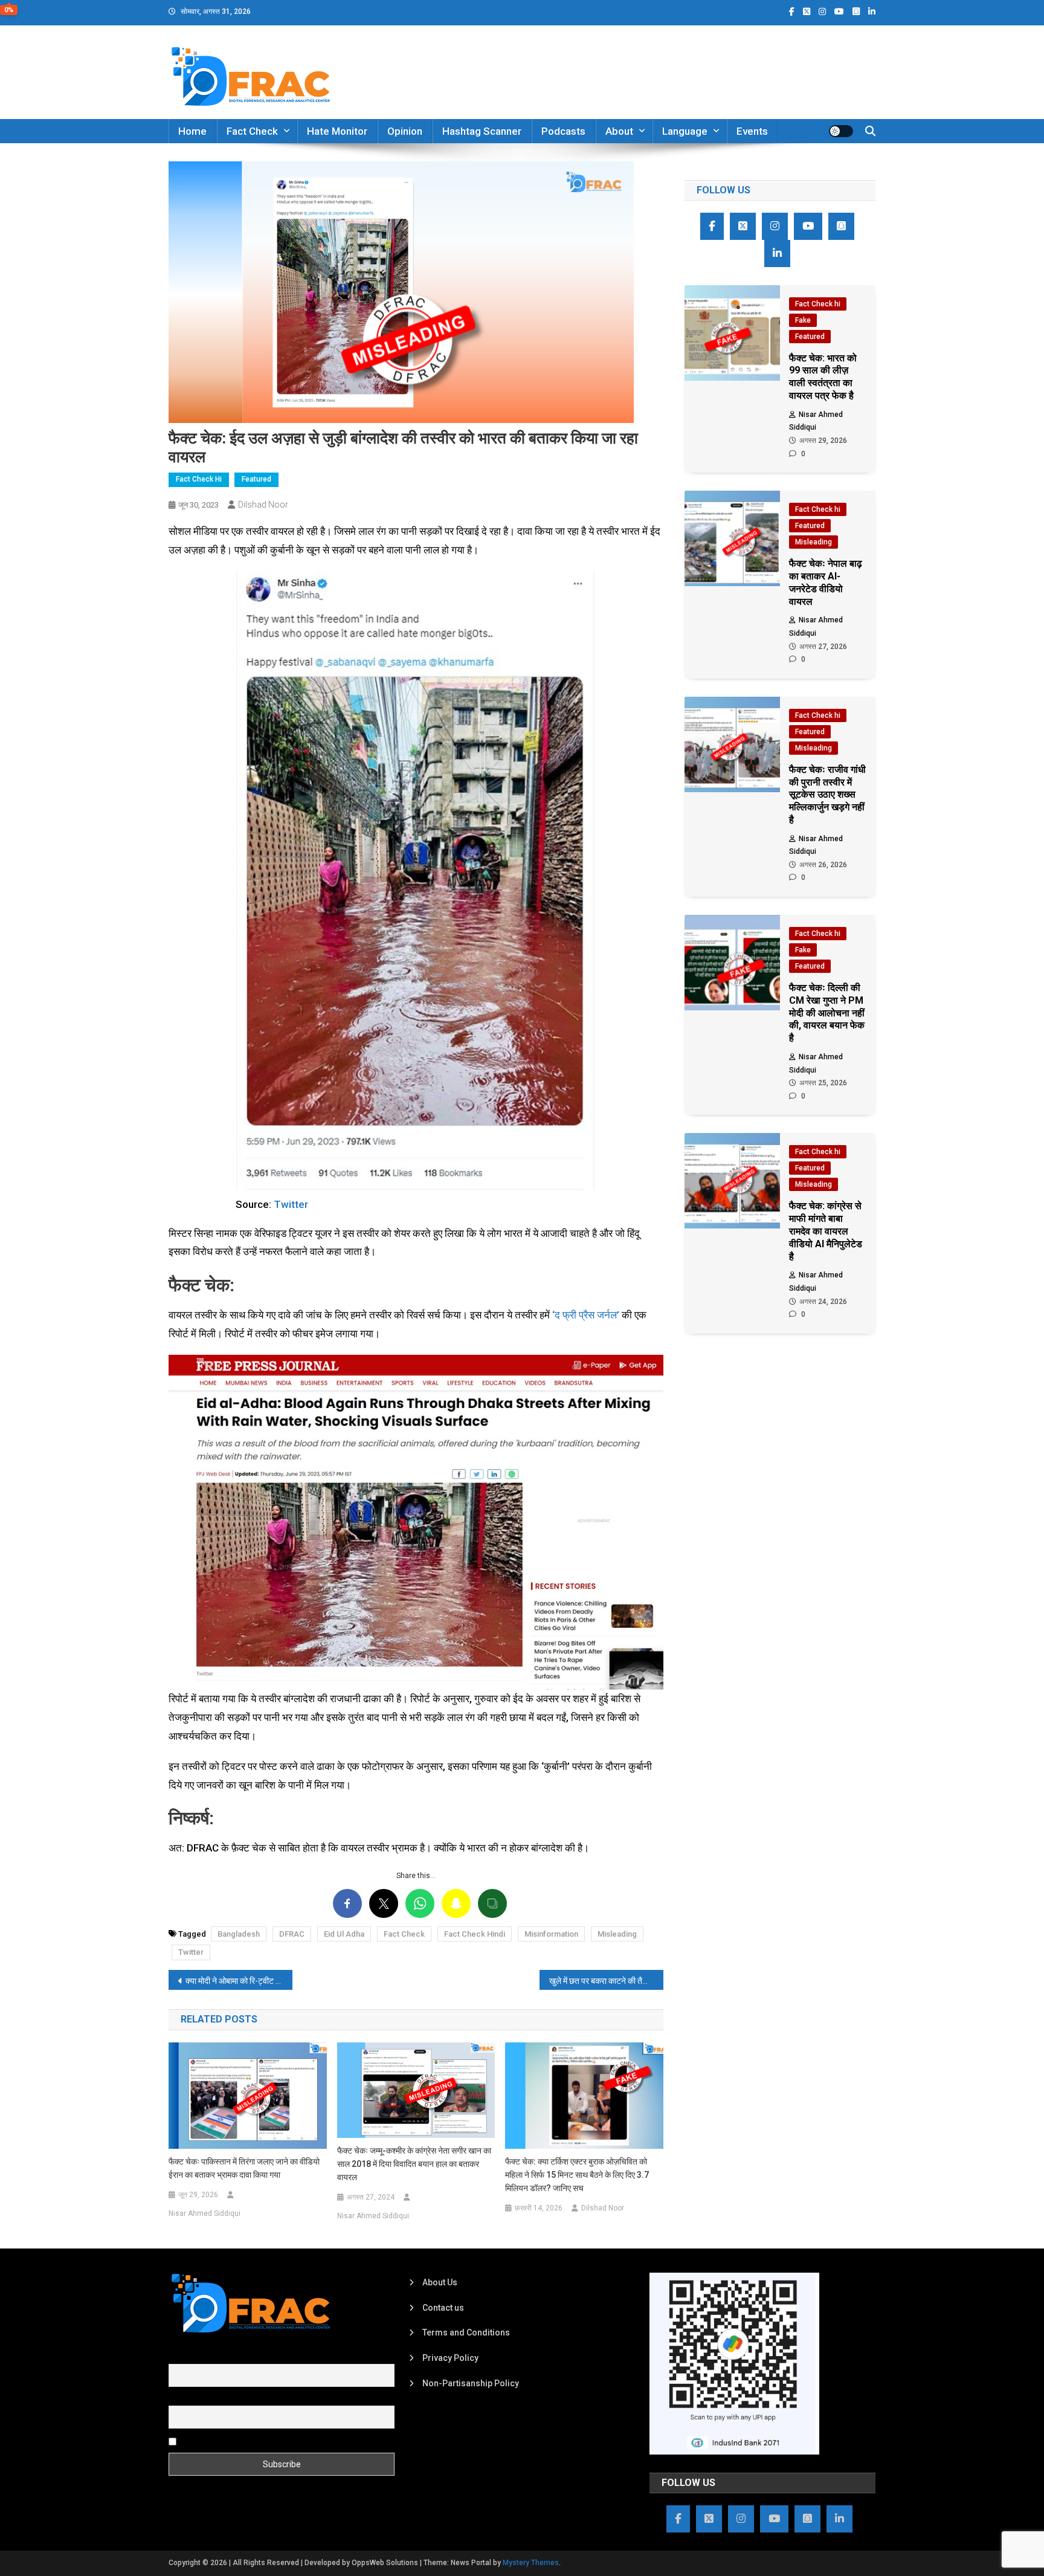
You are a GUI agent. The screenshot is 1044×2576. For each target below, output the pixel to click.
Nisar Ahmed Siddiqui (205, 2213)
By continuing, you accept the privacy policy (263, 2441)
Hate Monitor (337, 131)
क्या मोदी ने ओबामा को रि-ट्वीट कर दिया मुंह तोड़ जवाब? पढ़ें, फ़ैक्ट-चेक (239, 1981)
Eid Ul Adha (344, 1934)
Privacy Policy (450, 2358)
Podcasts (563, 131)
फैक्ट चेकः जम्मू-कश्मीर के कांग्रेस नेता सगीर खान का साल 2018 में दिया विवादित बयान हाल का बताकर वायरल (414, 2164)
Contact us (443, 2308)
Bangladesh (239, 1934)
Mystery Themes (531, 2563)
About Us (440, 2282)
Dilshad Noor (263, 505)
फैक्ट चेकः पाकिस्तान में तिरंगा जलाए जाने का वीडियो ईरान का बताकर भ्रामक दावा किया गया (244, 2168)
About (619, 131)
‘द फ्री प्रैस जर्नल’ (586, 1315)
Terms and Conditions (466, 2332)
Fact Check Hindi (475, 1934)
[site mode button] (841, 131)
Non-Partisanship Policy (471, 2383)
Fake (803, 320)
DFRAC (292, 1934)
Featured (256, 479)
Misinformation (551, 1934)
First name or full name (213, 2357)
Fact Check (252, 131)
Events (752, 131)
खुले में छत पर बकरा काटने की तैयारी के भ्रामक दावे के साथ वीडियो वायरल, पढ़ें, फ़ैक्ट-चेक (606, 1981)
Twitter (291, 1204)
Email (179, 2399)
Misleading (617, 1934)
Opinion (405, 131)
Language (685, 131)
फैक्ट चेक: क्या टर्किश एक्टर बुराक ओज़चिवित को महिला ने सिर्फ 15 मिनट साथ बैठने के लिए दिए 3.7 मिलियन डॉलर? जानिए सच (577, 2175)
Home (192, 131)
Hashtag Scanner (482, 131)
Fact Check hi (199, 479)
